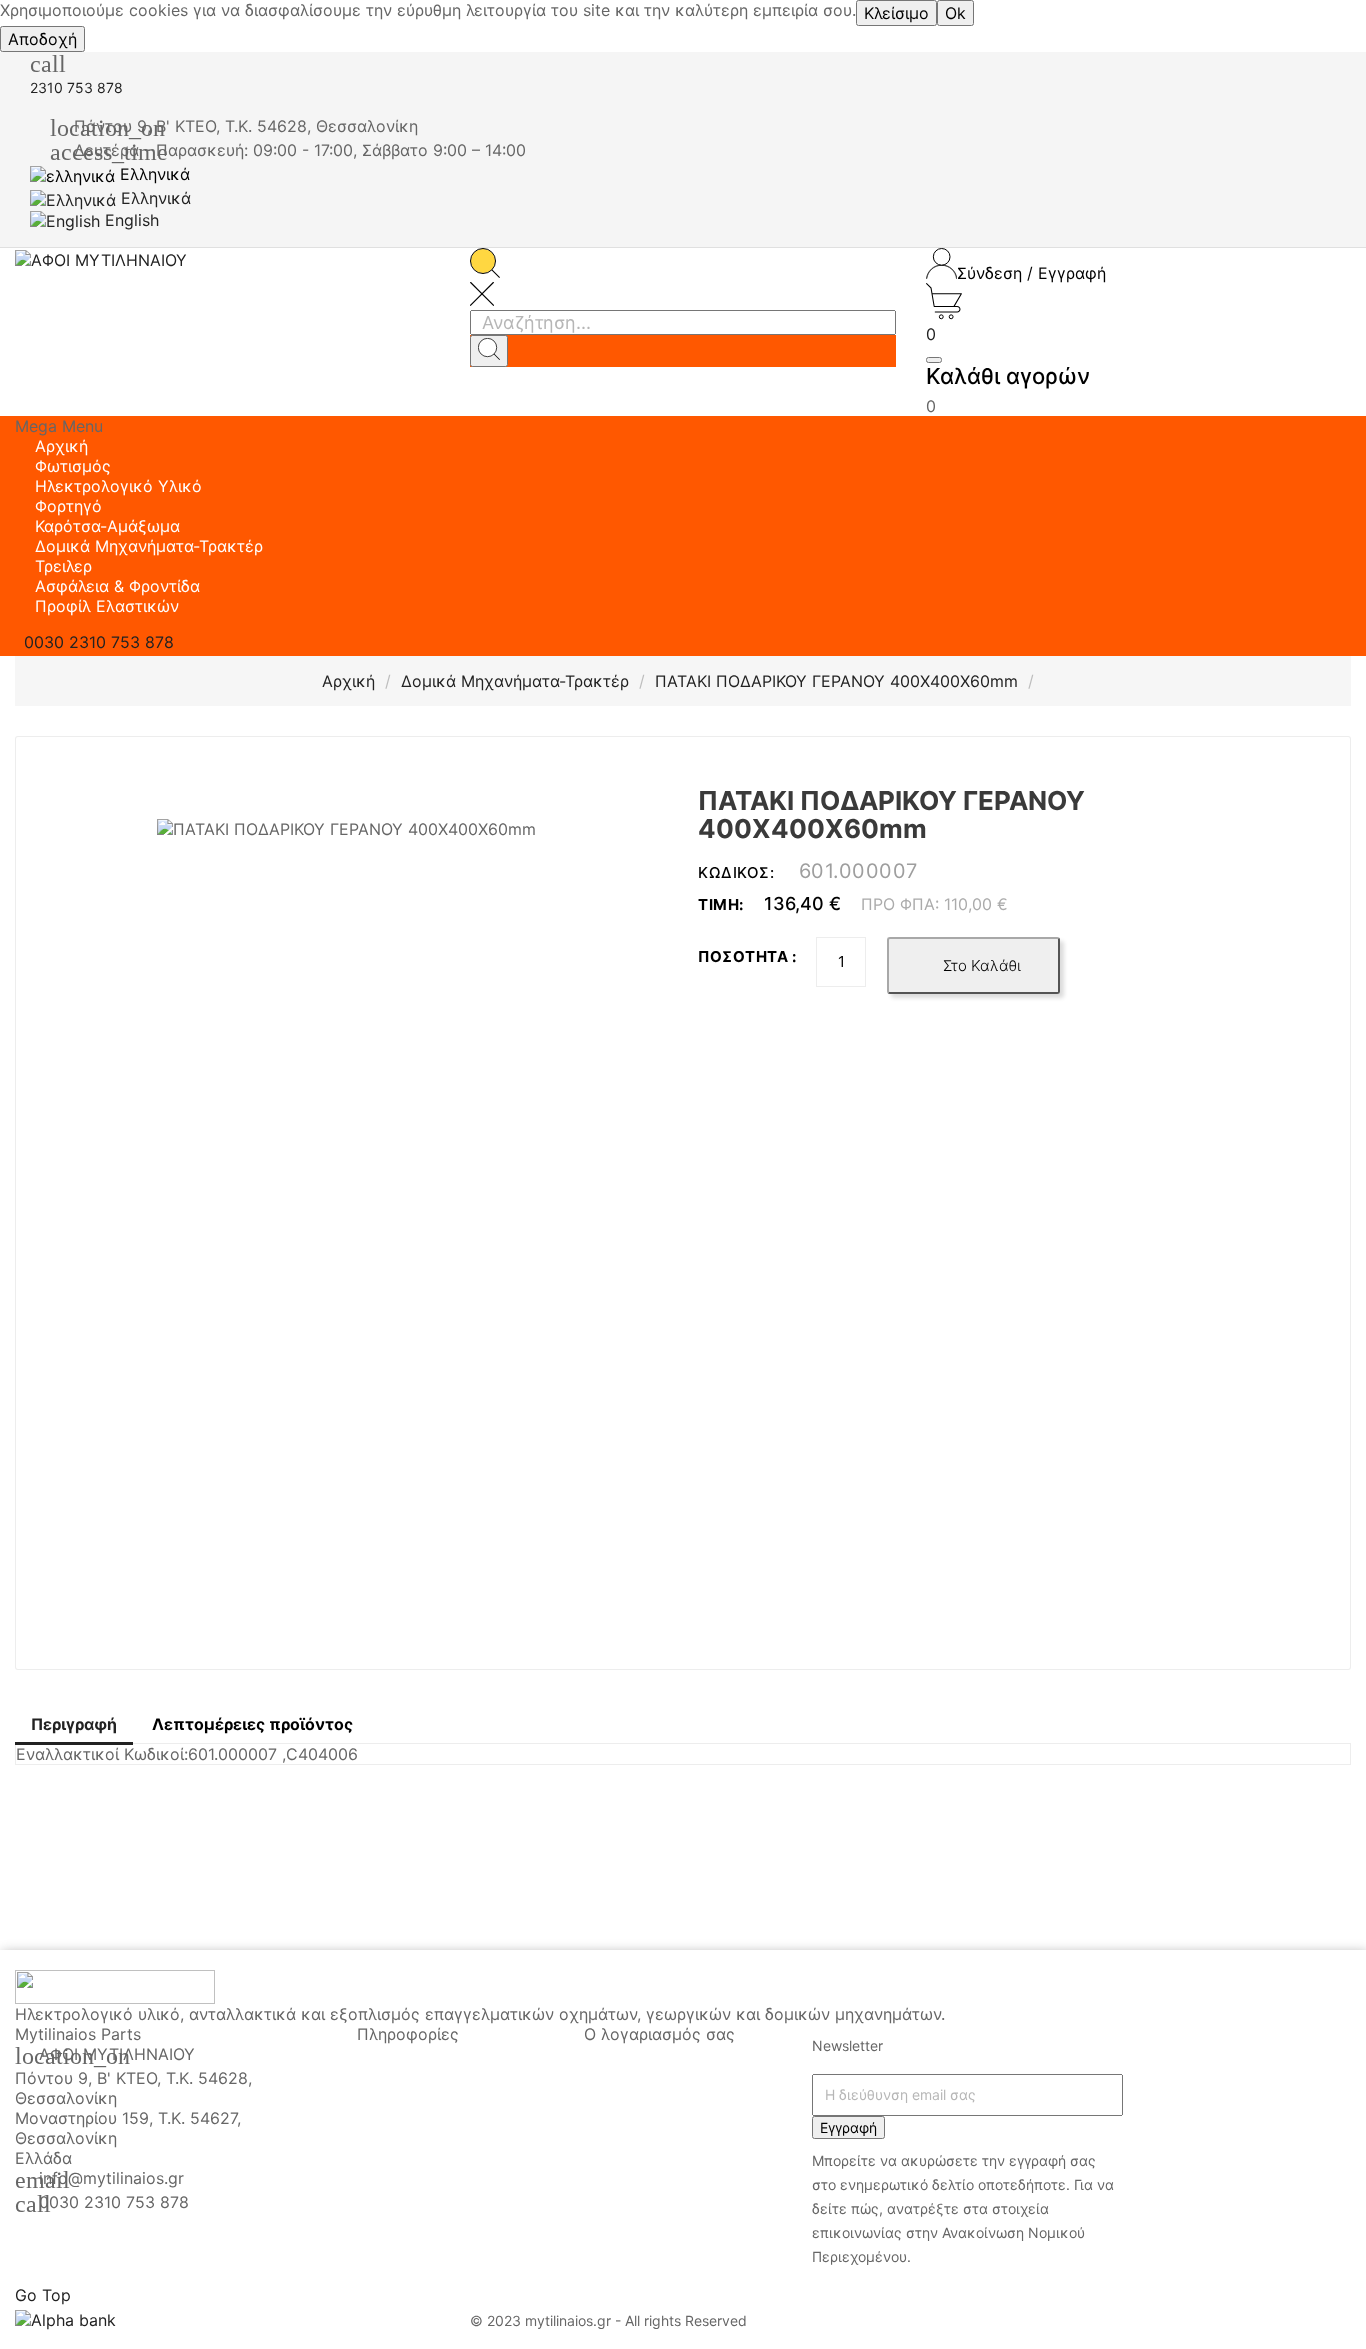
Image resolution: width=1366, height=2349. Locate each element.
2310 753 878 (76, 87)
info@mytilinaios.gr (111, 2178)
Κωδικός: (738, 872)
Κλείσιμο (896, 13)
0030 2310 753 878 (114, 2202)
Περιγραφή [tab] (74, 1724)
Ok (955, 13)
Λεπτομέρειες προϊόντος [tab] (252, 1724)
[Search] (489, 351)
